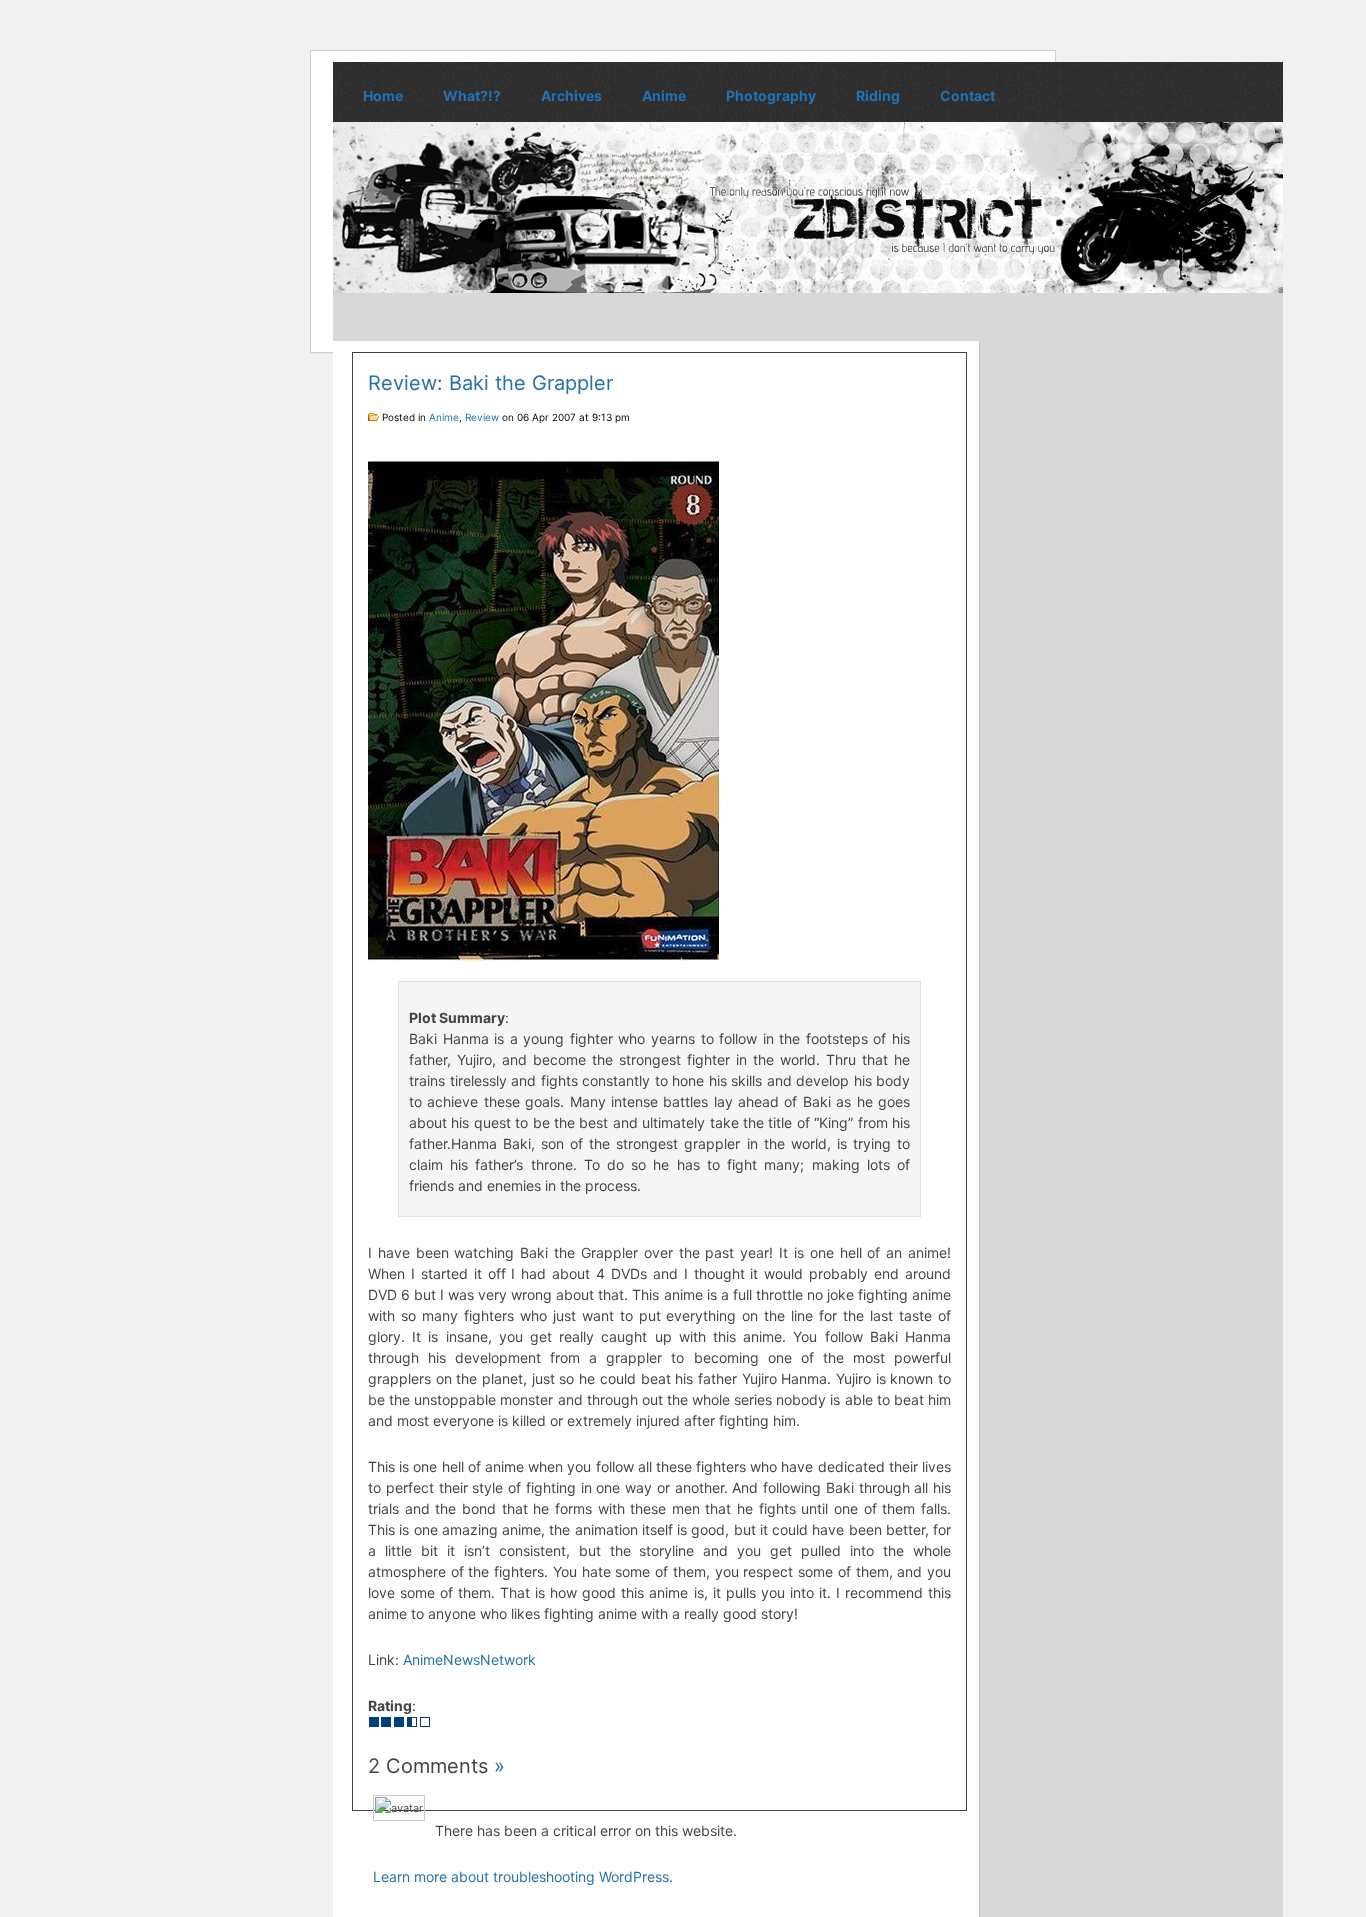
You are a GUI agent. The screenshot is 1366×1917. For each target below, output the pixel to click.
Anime (664, 95)
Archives (571, 95)
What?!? (472, 95)
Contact (967, 95)
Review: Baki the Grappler (490, 383)
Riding (878, 95)
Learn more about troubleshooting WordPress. (523, 1876)
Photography (771, 95)
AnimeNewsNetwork (469, 1659)
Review (482, 417)
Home (383, 95)
